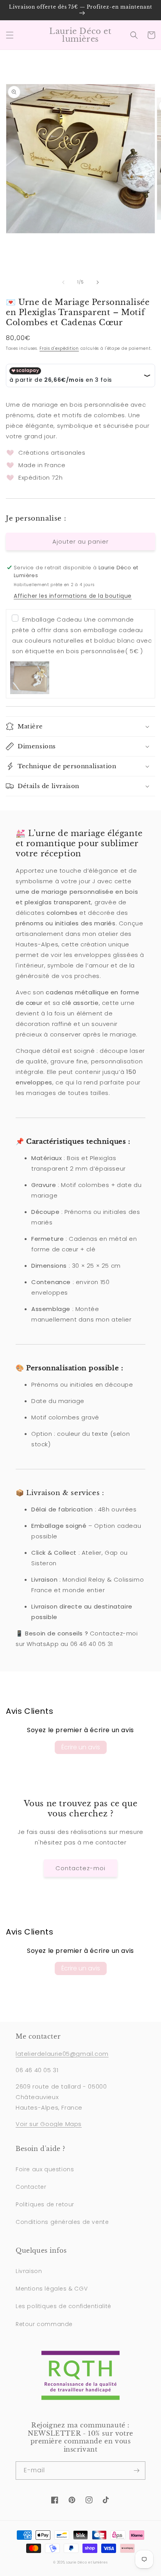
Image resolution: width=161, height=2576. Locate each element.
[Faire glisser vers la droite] (98, 282)
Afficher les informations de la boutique (73, 596)
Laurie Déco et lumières (87, 2562)
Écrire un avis (81, 1747)
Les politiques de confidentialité (64, 2306)
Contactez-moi (80, 1868)
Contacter (31, 2187)
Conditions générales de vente (62, 2222)
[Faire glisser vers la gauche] (63, 282)
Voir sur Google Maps (49, 2124)
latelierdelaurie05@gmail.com (62, 2054)
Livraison (29, 2271)
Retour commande (44, 2324)
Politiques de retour (45, 2204)
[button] (10, 35)
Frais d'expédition (59, 348)
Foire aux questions (45, 2169)
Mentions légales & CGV (52, 2289)
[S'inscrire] (136, 2471)
